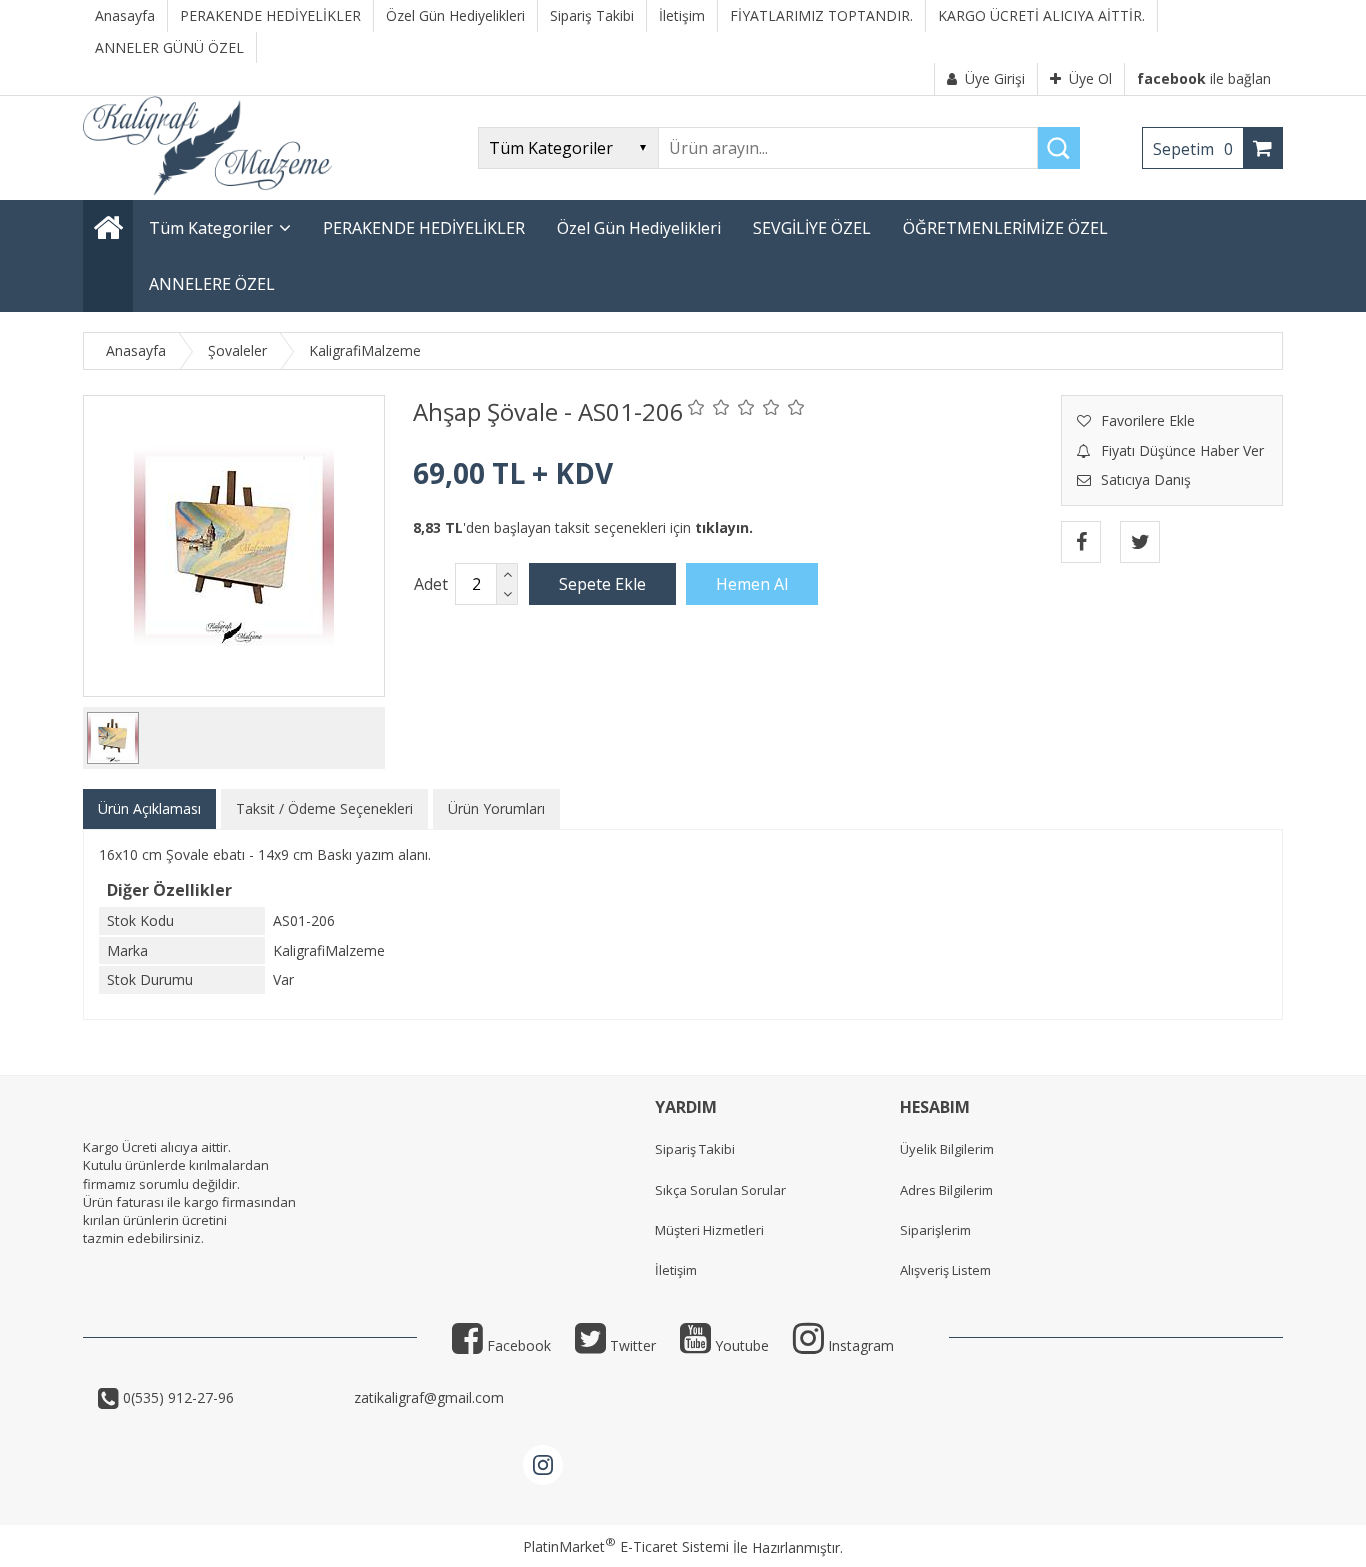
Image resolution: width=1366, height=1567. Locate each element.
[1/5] (696, 407)
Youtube (740, 1345)
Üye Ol (1090, 78)
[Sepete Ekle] (602, 584)
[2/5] (709, 407)
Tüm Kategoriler (211, 228)
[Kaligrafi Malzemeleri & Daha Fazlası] (207, 190)
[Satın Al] (752, 584)
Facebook (517, 1345)
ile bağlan (1204, 78)
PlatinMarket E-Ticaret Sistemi (626, 1546)
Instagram (859, 1345)
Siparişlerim (935, 1230)
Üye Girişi (995, 78)
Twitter (631, 1345)
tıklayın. (724, 527)
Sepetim (1193, 149)
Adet (431, 584)
